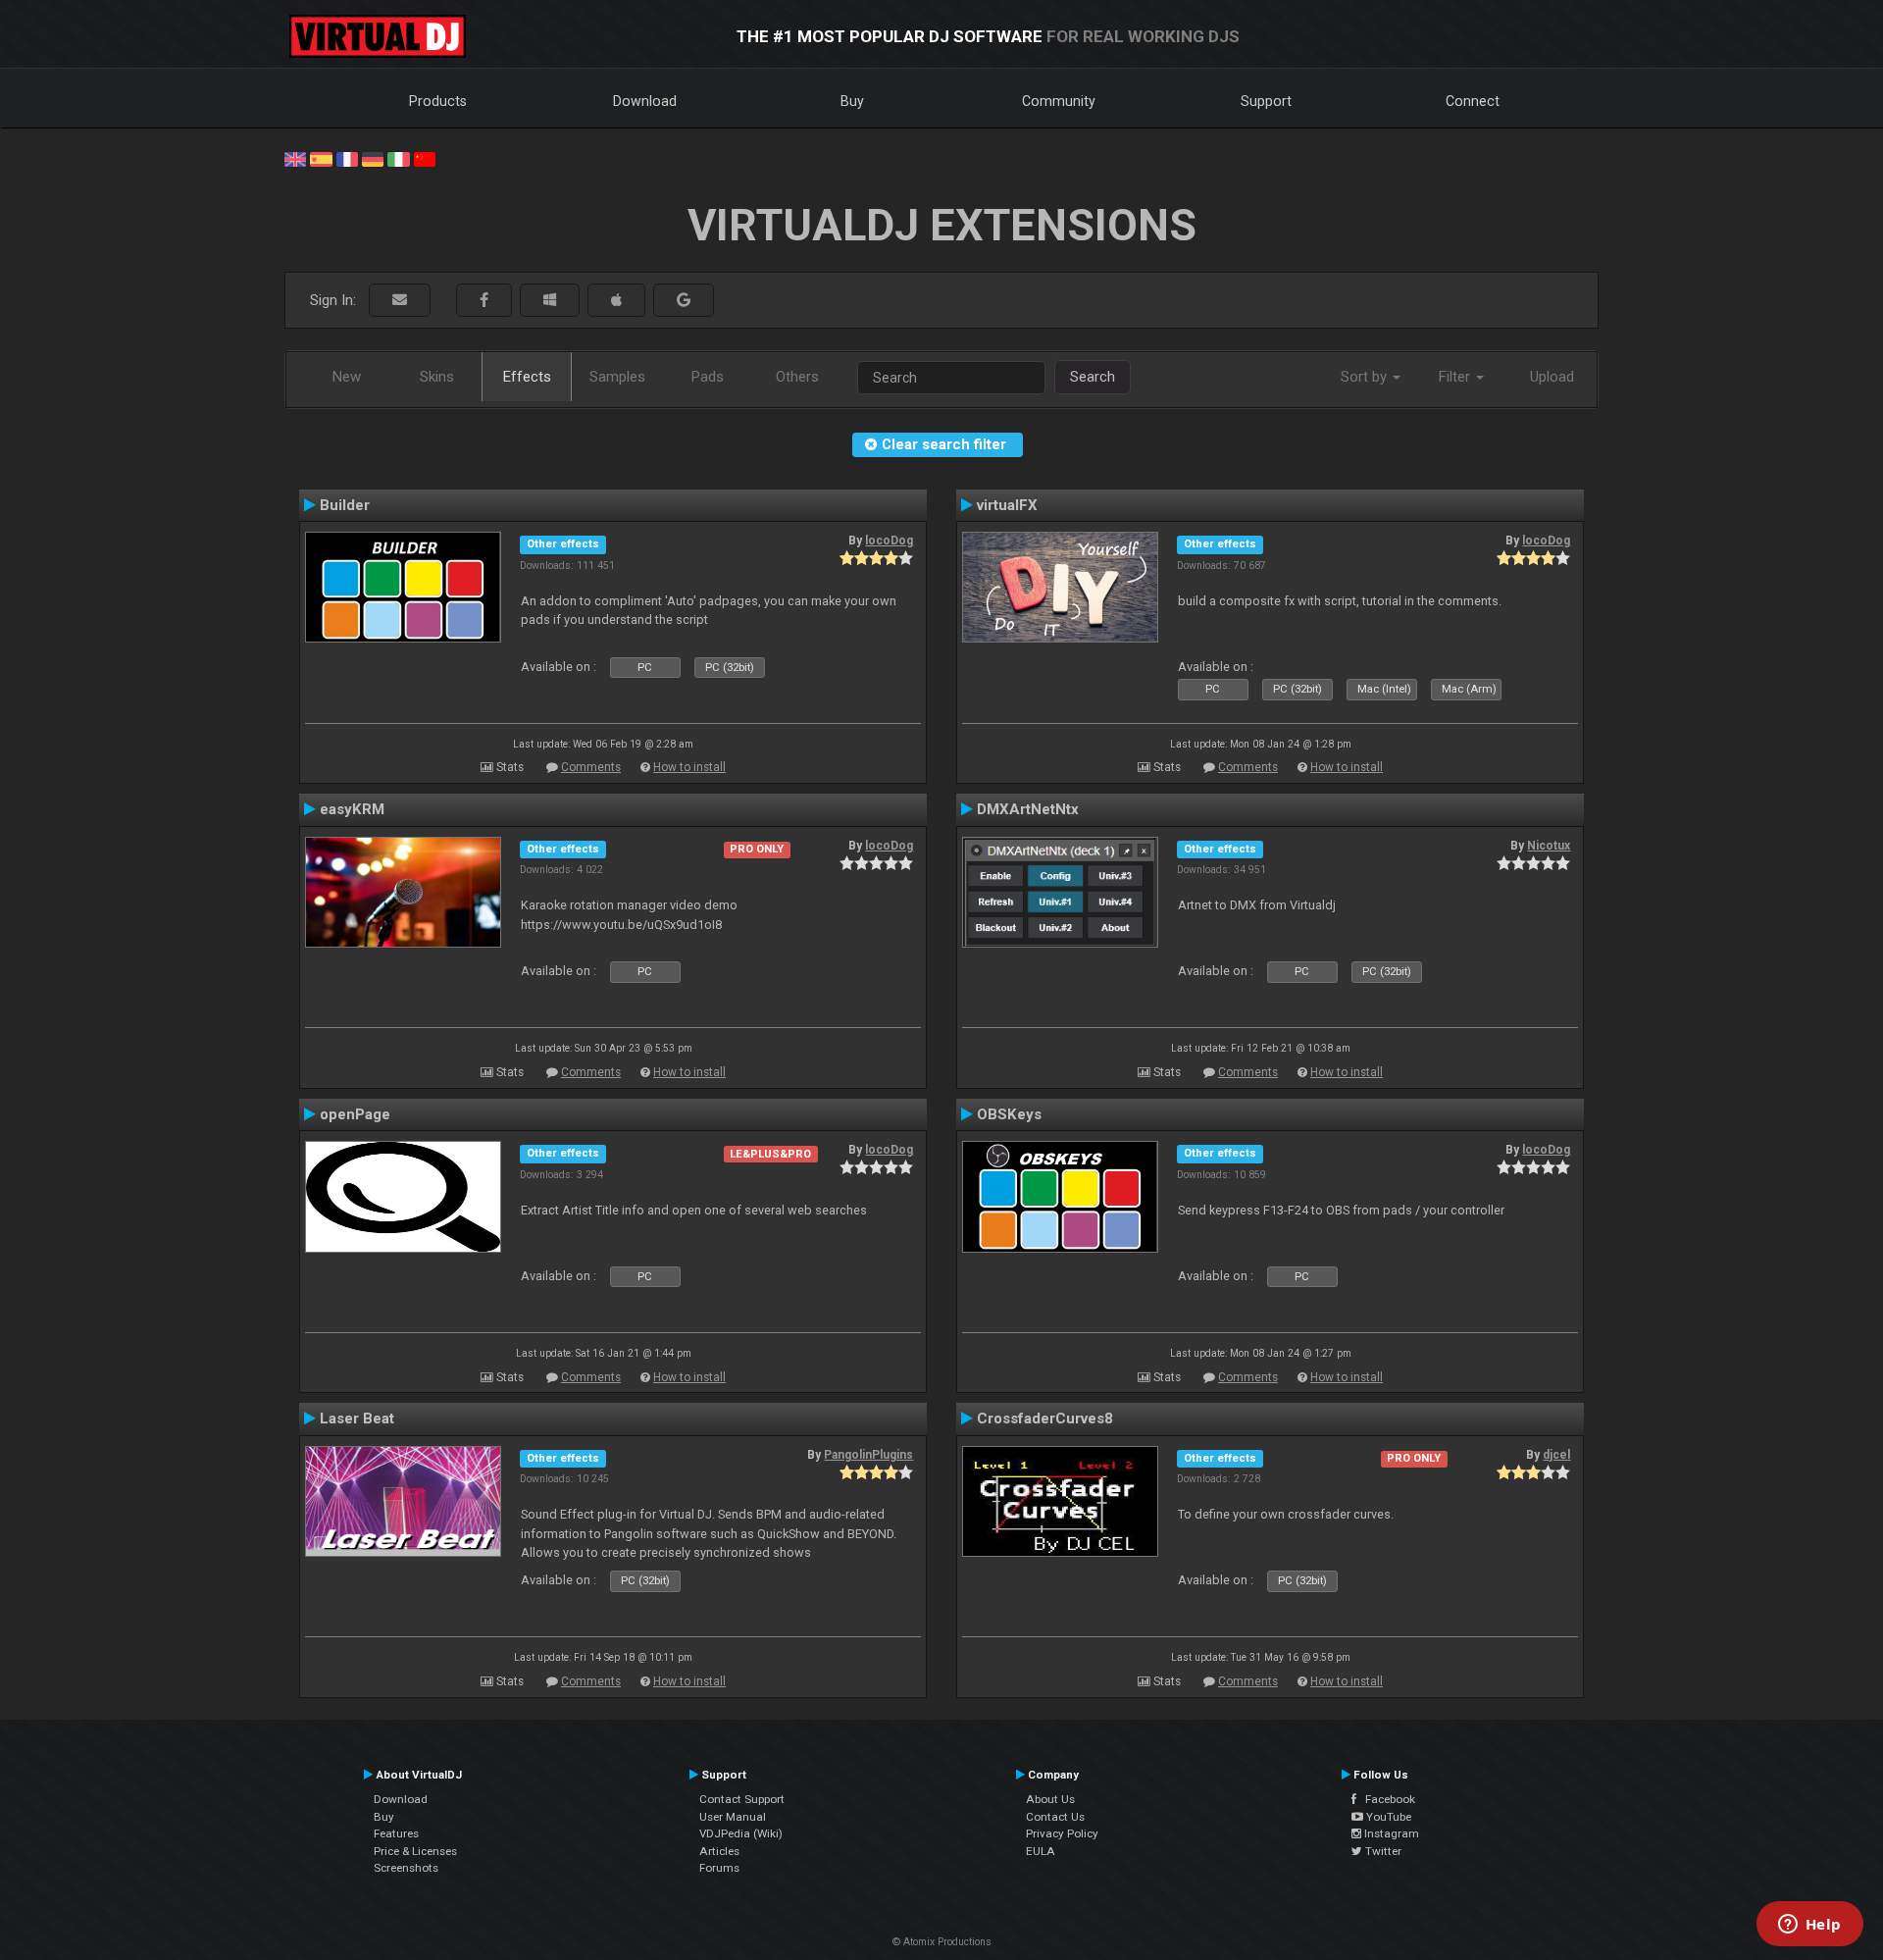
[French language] (347, 158)
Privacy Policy (1062, 1833)
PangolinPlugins (868, 1455)
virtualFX (1007, 505)
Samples (617, 377)
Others (797, 377)
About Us (1050, 1799)
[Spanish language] (321, 158)
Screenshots (406, 1868)
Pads (708, 377)
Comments (591, 767)
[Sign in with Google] (684, 301)
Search (1093, 377)
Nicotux (1549, 846)
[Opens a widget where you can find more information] (1809, 1926)
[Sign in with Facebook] (484, 301)
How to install (689, 767)
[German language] (373, 158)
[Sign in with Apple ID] (616, 301)
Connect (1473, 101)
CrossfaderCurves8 (1045, 1418)
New (347, 377)
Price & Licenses (415, 1851)
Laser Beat (357, 1418)
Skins (437, 377)
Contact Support (742, 1799)
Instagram (1390, 1833)
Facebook (1386, 1799)
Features (396, 1833)
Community (1059, 101)
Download (645, 101)
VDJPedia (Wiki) (741, 1833)
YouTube (1387, 1817)
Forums (719, 1868)
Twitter (1382, 1851)
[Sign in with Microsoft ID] (550, 301)
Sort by (1366, 377)
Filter (1456, 377)
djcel (1556, 1455)
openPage (355, 1114)
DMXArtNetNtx (1028, 809)
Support (1266, 101)
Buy (852, 101)
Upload (1552, 377)
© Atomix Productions (942, 1942)
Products (438, 101)
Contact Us (1055, 1817)
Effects (527, 377)
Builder (345, 505)
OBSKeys (1009, 1114)
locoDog (889, 541)
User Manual (733, 1817)
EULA (1041, 1851)
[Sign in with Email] (400, 301)
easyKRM (352, 809)
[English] (295, 158)
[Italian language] (398, 158)
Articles (719, 1851)
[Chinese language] (425, 158)
